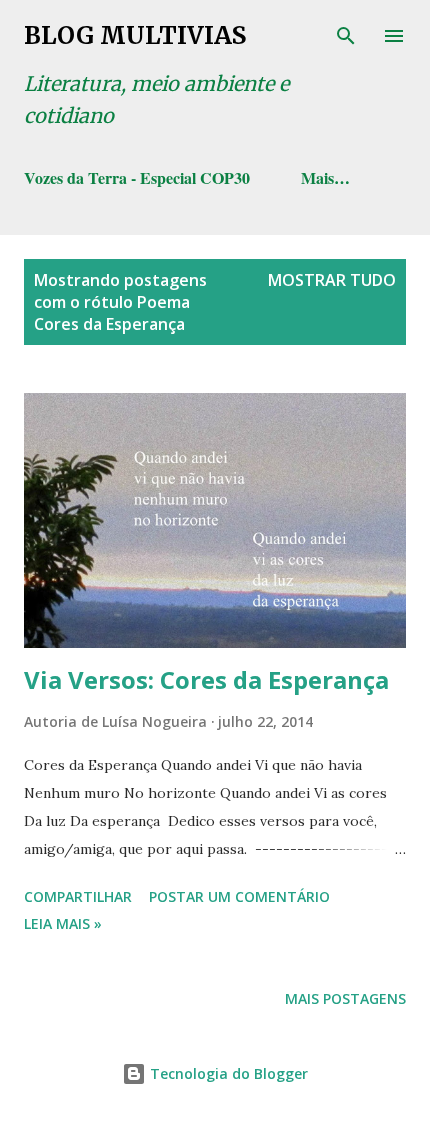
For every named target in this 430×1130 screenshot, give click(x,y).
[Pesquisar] (346, 36)
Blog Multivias (135, 35)
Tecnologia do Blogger (227, 1073)
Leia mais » (63, 923)
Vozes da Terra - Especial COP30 (137, 177)
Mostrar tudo (332, 280)
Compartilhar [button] (78, 896)
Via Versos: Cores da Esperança (206, 679)
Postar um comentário (239, 896)
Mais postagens (345, 998)
